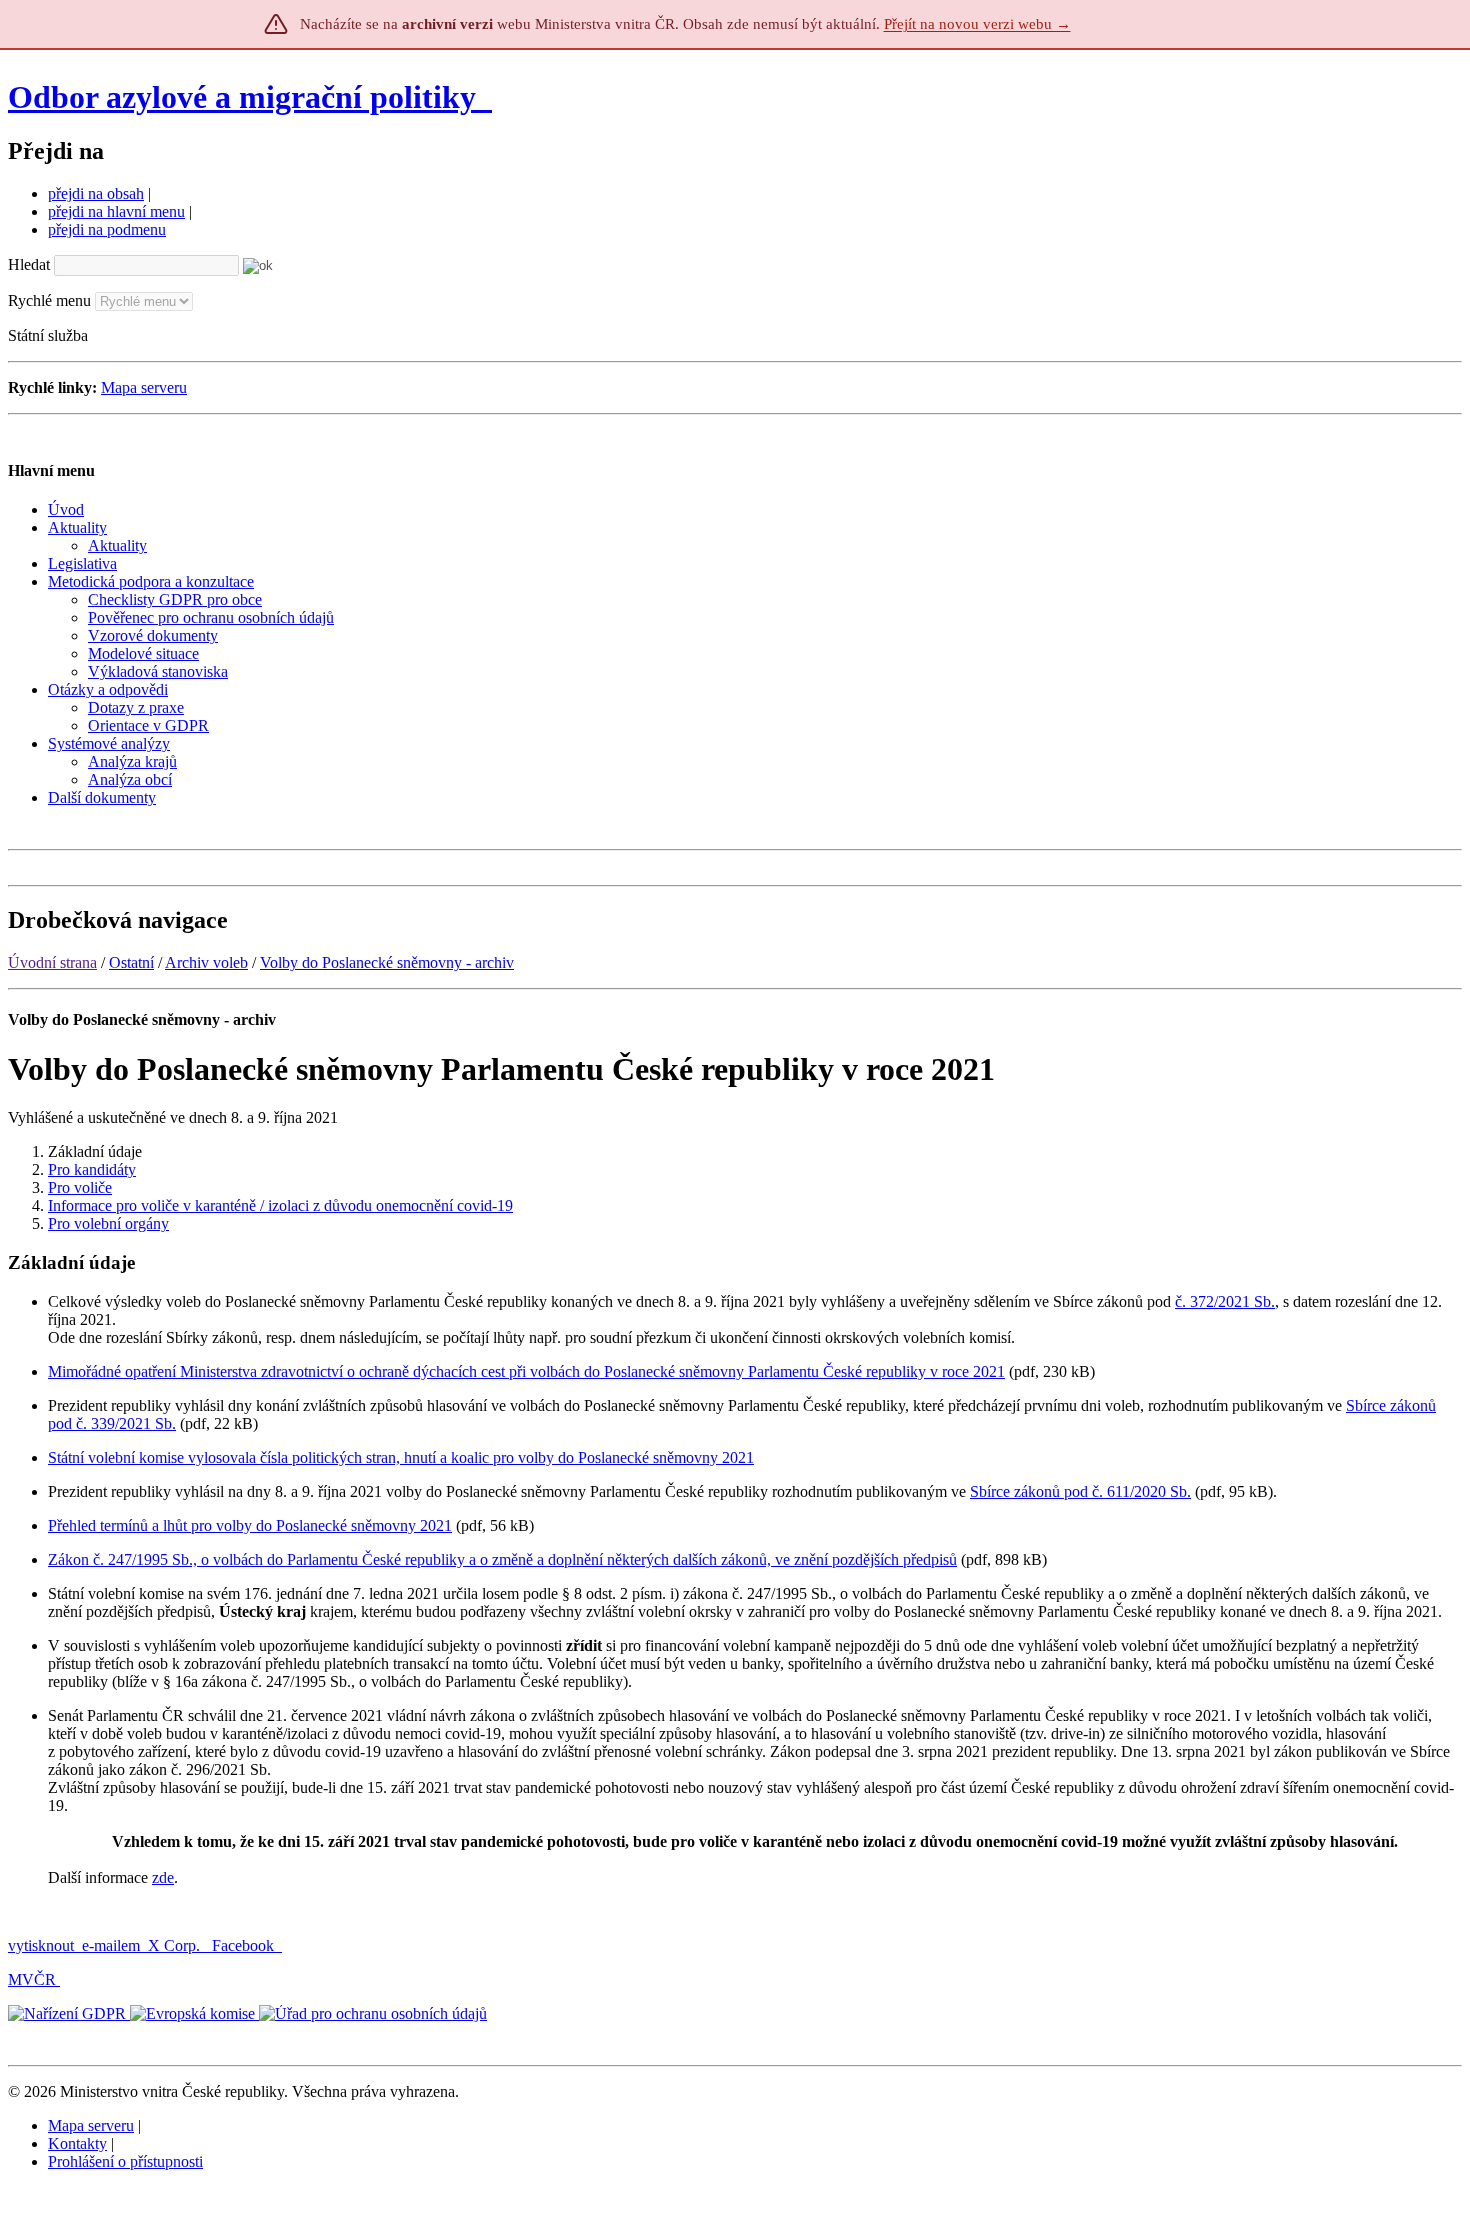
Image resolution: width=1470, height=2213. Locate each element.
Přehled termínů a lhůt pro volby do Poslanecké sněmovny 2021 (250, 1525)
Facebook (245, 1945)
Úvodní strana (52, 962)
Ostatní (131, 962)
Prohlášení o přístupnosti (125, 2161)
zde (163, 1877)
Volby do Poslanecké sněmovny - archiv (387, 962)
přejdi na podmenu (107, 229)
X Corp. (176, 1945)
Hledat (29, 264)
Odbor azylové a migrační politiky (246, 97)
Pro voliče (80, 1187)
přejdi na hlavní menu (116, 211)
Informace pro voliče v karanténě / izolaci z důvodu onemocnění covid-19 (280, 1205)
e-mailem (111, 1945)
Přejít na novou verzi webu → (977, 24)
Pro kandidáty (92, 1169)
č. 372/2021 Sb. (1225, 1301)
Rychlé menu (49, 300)
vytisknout (41, 1945)
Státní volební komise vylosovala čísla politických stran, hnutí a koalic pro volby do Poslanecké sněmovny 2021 (401, 1457)
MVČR (32, 1979)
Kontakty (77, 2143)
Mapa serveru (144, 387)
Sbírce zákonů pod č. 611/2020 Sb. (1080, 1491)
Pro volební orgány (108, 1223)
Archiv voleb (206, 962)
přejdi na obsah (96, 193)
